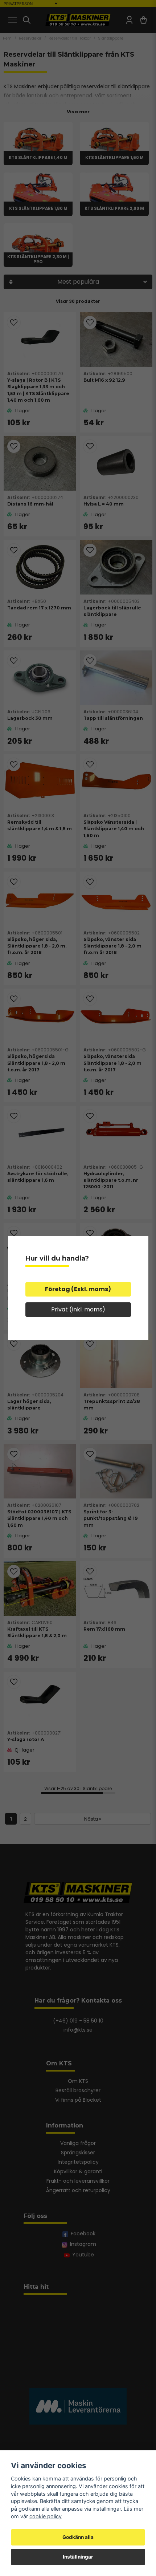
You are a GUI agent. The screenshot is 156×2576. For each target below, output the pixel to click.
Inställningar (78, 2557)
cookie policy (46, 2516)
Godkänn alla (78, 2537)
